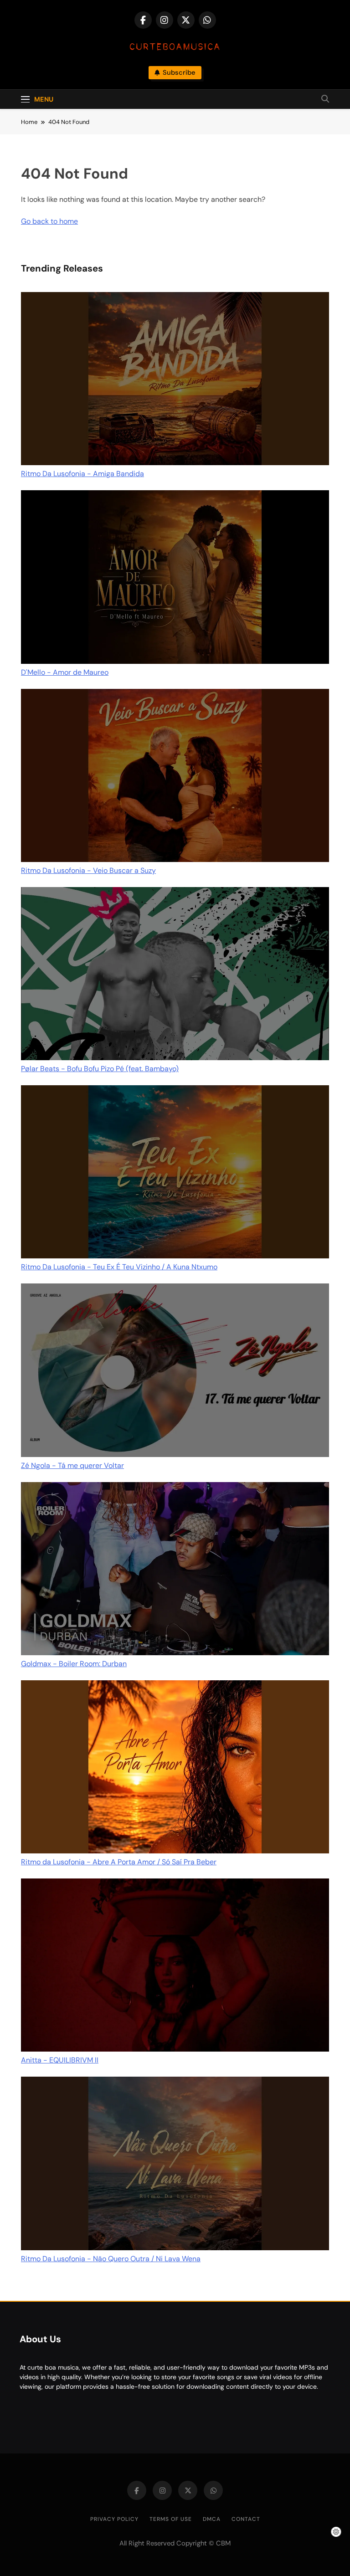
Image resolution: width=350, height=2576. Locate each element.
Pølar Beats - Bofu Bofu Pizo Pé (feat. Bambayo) (100, 1069)
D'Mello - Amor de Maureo (65, 672)
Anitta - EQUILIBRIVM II (60, 2060)
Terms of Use (171, 2519)
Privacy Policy (114, 2519)
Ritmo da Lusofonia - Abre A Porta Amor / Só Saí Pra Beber (119, 1862)
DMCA (212, 2519)
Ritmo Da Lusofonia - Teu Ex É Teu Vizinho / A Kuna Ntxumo (119, 1267)
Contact (246, 2519)
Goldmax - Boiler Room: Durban (74, 1664)
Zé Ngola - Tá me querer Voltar (72, 1465)
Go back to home (49, 221)
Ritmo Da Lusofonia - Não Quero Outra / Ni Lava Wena (111, 2259)
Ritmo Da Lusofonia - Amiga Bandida (82, 474)
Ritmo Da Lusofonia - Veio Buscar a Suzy (88, 870)
